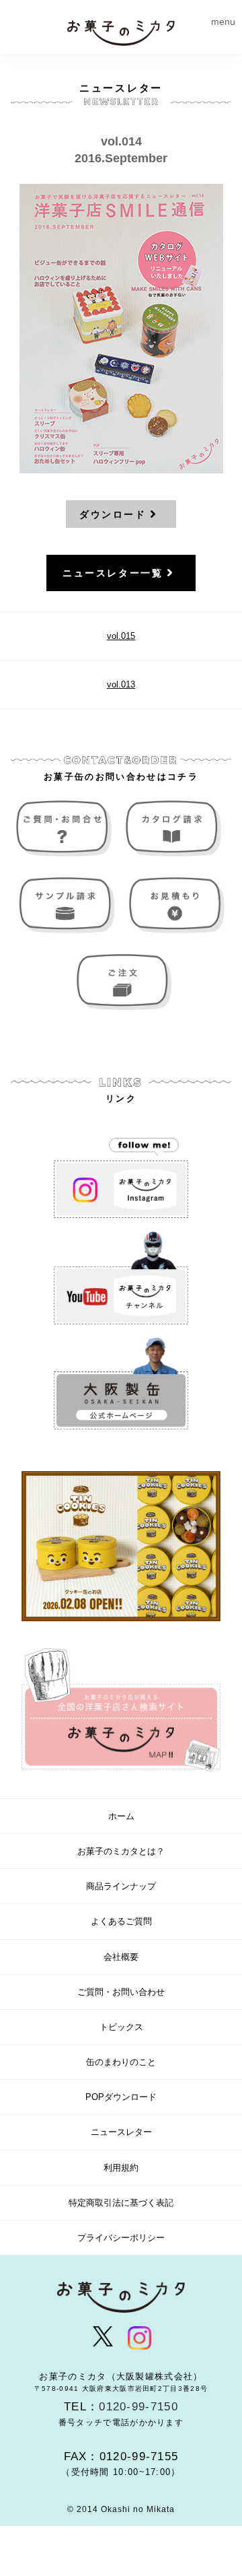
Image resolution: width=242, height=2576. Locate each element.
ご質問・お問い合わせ (67, 828)
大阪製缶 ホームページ (121, 1384)
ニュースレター (121, 2132)
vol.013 (121, 684)
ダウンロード (113, 514)
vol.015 (121, 636)
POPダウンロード (121, 2097)
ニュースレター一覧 (113, 573)
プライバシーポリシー (121, 2238)
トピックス (121, 2027)
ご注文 (121, 982)
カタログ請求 (175, 828)
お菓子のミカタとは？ (121, 1851)
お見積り (175, 905)
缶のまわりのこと (121, 2062)
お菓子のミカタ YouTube (121, 1278)
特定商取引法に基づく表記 (121, 2203)
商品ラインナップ (121, 1886)
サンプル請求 (67, 905)
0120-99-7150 (138, 2407)
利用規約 (121, 2168)
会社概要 (121, 1957)
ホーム (121, 1816)
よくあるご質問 (121, 1921)
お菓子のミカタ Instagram (121, 1172)
